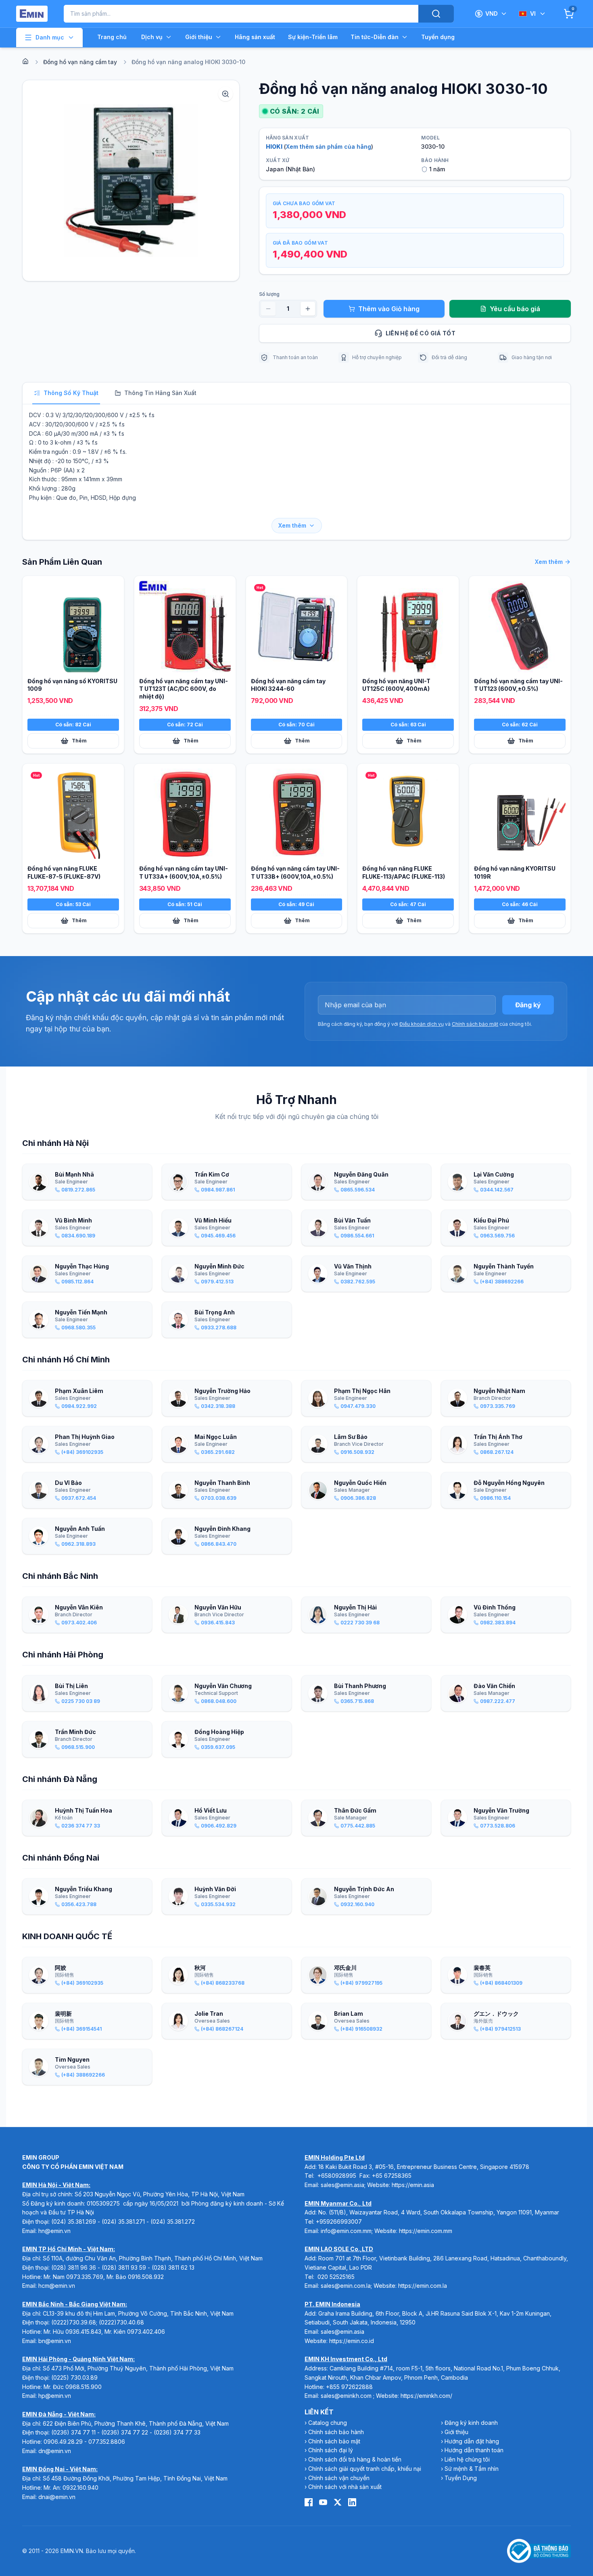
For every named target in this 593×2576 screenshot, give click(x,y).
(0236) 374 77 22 (125, 2432)
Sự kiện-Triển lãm (313, 37)
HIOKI (274, 147)
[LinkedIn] (352, 2502)
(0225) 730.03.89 (74, 2377)
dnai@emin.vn (57, 2497)
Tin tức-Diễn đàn (375, 37)
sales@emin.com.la (346, 2286)
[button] (131, 181)
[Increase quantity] (308, 309)
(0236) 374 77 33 (177, 2432)
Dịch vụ (152, 37)
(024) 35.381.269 (74, 2222)
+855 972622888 (349, 2387)
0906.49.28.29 (63, 2442)
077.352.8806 (107, 2442)
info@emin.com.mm (346, 2231)
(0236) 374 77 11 (73, 2432)
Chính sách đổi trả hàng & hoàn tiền (355, 2459)
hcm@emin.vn (57, 2286)
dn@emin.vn (55, 2451)
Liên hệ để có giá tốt (421, 333)
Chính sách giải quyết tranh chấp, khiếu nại (365, 2469)
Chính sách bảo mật (475, 1024)
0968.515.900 (84, 2387)
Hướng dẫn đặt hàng (472, 2441)
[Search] (436, 14)
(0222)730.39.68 (74, 2322)
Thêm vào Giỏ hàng (389, 309)
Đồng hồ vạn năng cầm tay (80, 62)
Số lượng (269, 294)
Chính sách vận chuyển (339, 2478)
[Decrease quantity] (268, 309)
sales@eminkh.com (346, 2396)
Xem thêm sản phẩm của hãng (329, 147)
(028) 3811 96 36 (74, 2267)
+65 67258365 (392, 2176)
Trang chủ (112, 37)
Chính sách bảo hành (336, 2432)
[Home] (25, 61)
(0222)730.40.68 (122, 2322)
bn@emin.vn (55, 2341)
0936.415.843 (83, 2332)
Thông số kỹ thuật (71, 393)
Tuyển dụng (438, 37)
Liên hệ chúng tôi (467, 2459)
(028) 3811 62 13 (173, 2267)
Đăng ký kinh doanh (471, 2423)
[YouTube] (323, 2502)
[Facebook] (309, 2502)
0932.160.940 (80, 2488)
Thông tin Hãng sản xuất (160, 393)
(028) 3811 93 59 (124, 2267)
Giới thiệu (199, 37)
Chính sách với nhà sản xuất (345, 2487)
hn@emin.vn (54, 2231)
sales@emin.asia (342, 2185)
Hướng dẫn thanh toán (474, 2450)
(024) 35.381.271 (123, 2222)
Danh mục (50, 37)
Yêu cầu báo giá (515, 309)
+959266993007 (339, 2222)
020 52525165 (336, 2277)
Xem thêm (292, 525)
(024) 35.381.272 (173, 2222)
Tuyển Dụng (461, 2478)
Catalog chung (328, 2423)
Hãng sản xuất (255, 37)
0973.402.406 (146, 2332)
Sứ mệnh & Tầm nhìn (472, 2469)
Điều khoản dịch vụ (422, 1024)
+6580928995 (337, 2176)
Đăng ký (528, 1005)
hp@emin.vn (55, 2396)
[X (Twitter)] (338, 2502)
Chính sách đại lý (331, 2450)
